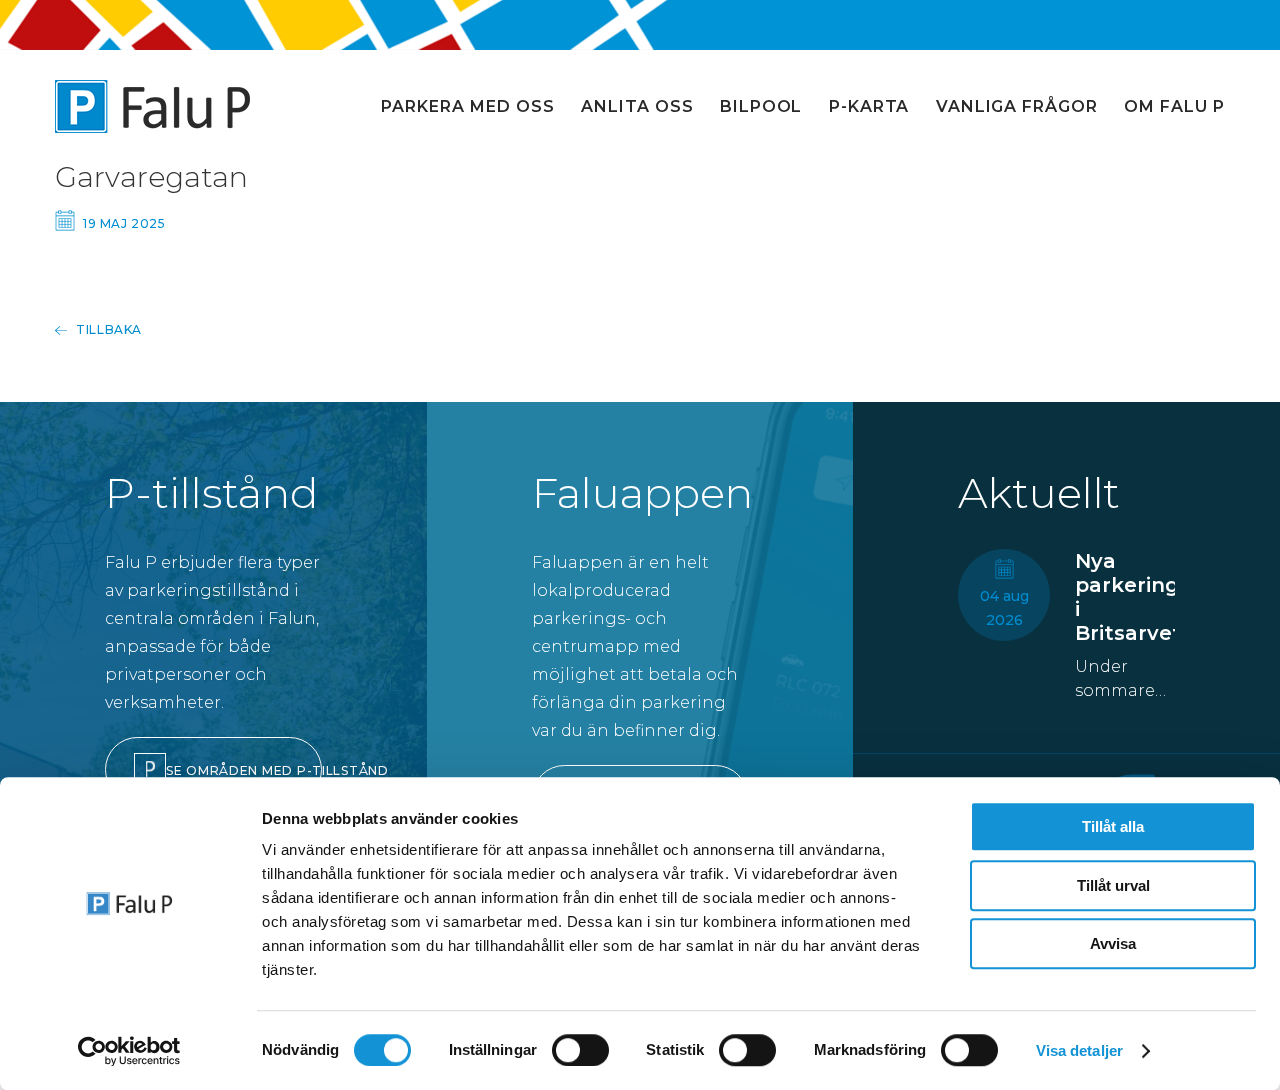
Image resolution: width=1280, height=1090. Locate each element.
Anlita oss (637, 106)
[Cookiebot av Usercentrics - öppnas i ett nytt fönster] (129, 1051)
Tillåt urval (1113, 885)
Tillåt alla (1113, 826)
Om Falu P (1174, 106)
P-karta (869, 106)
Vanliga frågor (1017, 106)
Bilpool (761, 106)
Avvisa (1113, 943)
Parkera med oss (467, 106)
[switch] (580, 1050)
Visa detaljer (1079, 1050)
